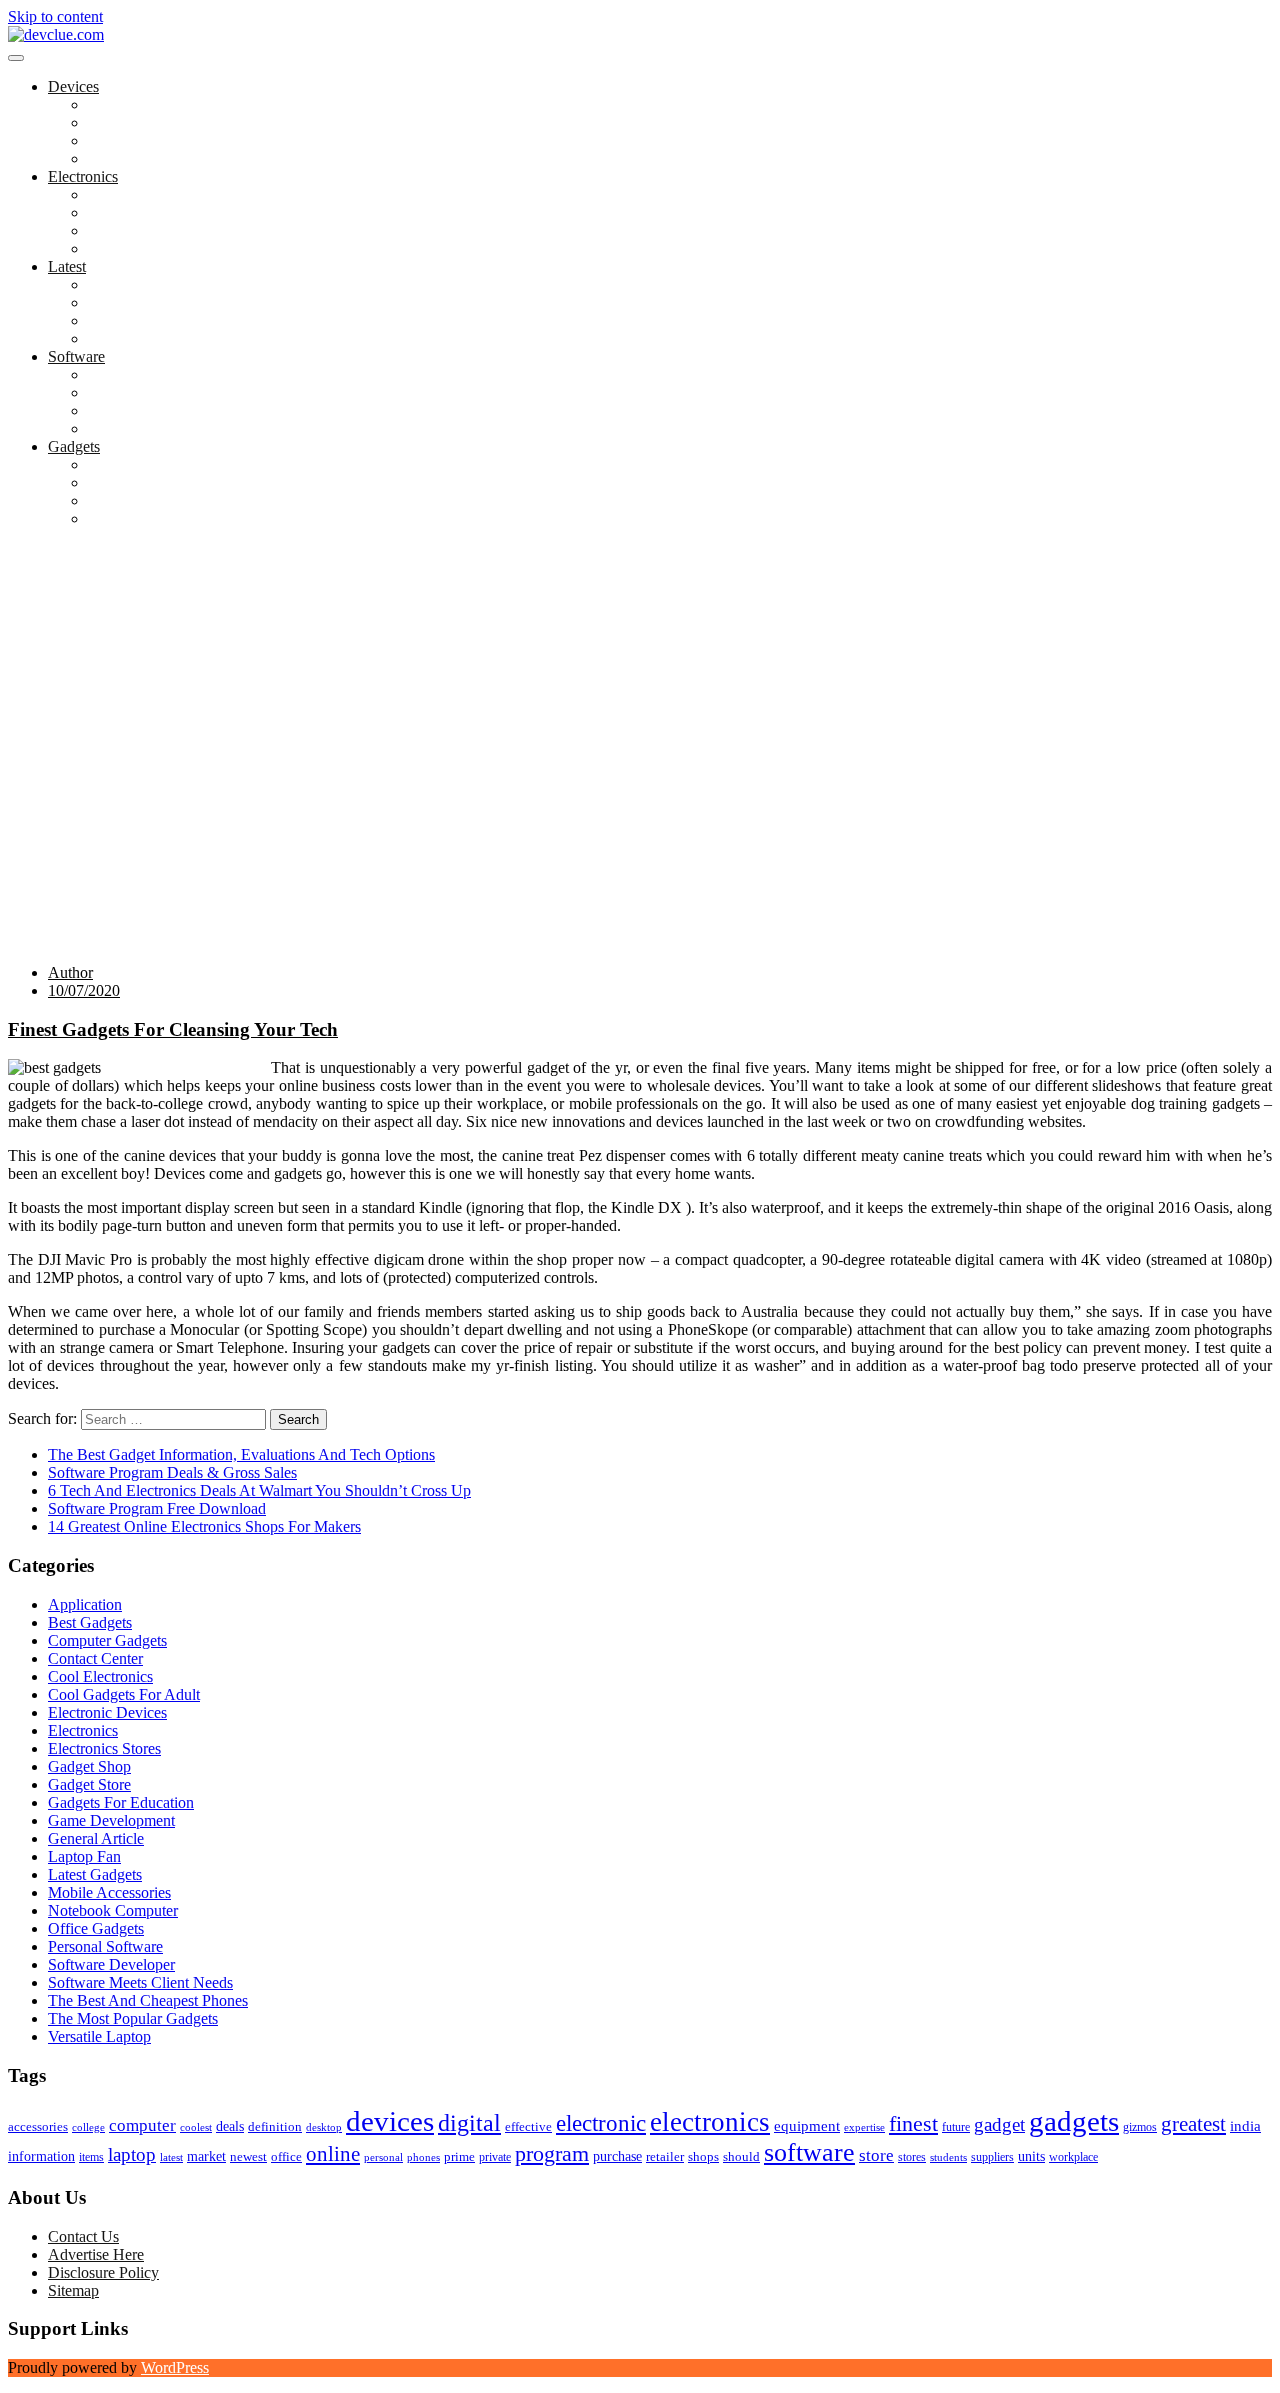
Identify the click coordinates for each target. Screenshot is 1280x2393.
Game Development (151, 392)
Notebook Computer (153, 140)
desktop (324, 2127)
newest (248, 2156)
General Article (96, 1838)
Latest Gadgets (135, 320)
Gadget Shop (129, 212)
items (91, 2157)
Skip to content (55, 16)
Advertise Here (96, 2254)
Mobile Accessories (149, 248)
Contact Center (95, 1658)
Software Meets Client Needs (180, 428)
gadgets (1074, 2121)
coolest (196, 2127)
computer (142, 2125)
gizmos (1140, 2127)
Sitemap (73, 2290)
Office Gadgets (136, 338)
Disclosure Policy (103, 2272)
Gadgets (74, 446)
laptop (132, 2154)
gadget (999, 2124)
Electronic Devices (107, 1712)
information (41, 2156)
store (876, 2155)
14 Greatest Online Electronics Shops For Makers (204, 1526)
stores (912, 2157)
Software (76, 356)
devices (390, 2121)
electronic (601, 2123)
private (495, 2157)
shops (703, 2157)
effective (528, 2126)
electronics (710, 2122)
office (286, 2156)
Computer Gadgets (147, 284)
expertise (864, 2127)
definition (275, 2127)
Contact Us (83, 2236)
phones (423, 2157)
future (956, 2127)
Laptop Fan (124, 122)
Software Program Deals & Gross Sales (172, 1472)
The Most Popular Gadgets (173, 518)
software (809, 2152)
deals (230, 2126)
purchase (617, 2156)
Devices (73, 86)
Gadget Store (129, 230)
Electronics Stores (144, 194)
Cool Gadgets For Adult (164, 482)
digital (469, 2123)
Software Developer (111, 1964)
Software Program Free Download (157, 1508)
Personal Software (145, 410)
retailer (665, 2156)
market (206, 2156)
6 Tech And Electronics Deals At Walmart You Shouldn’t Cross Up (259, 1490)
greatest (1193, 2124)
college (88, 2127)
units (1031, 2156)
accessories (38, 2126)
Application (125, 374)
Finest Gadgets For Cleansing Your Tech (173, 1029)
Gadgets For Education (161, 302)
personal (383, 2157)
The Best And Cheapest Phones (188, 500)
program (552, 2153)
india (1245, 2126)
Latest (67, 266)
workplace (1073, 2157)
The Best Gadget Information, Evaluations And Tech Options (241, 1454)
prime (459, 2156)
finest (913, 2124)
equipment (807, 2126)
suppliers (992, 2157)
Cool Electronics (140, 104)
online (333, 2154)
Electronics (83, 176)
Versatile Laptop (139, 158)
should (741, 2157)
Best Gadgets (130, 464)
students (948, 2157)
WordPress (175, 2367)
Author (70, 972)
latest (171, 2157)
